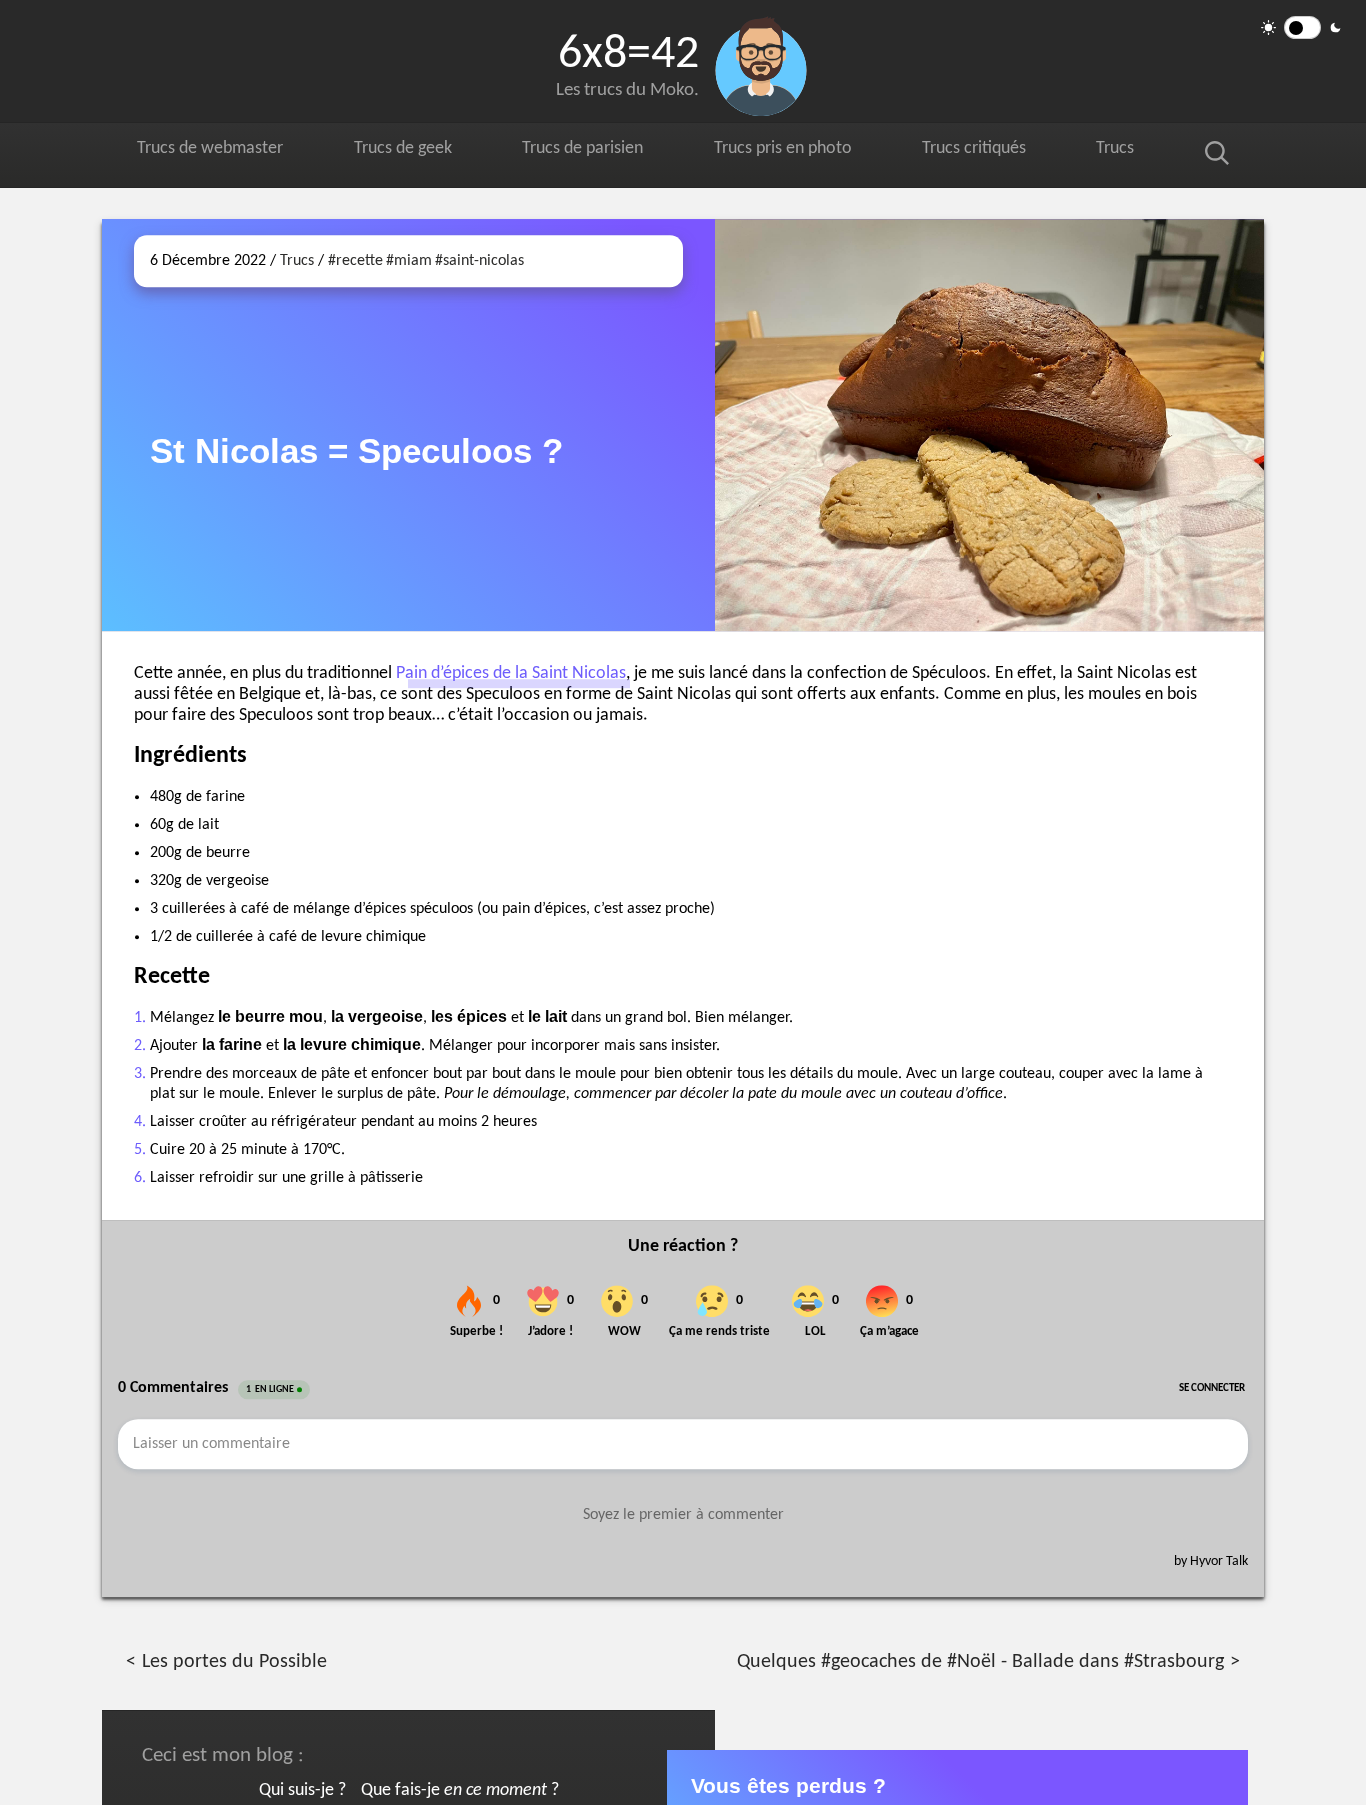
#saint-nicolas (479, 261)
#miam (409, 261)
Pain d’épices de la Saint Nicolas (511, 673)
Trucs (1136, 151)
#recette (355, 261)
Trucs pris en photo (801, 151)
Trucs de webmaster (214, 151)
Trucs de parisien (595, 151)
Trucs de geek (411, 151)
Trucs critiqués (998, 151)
